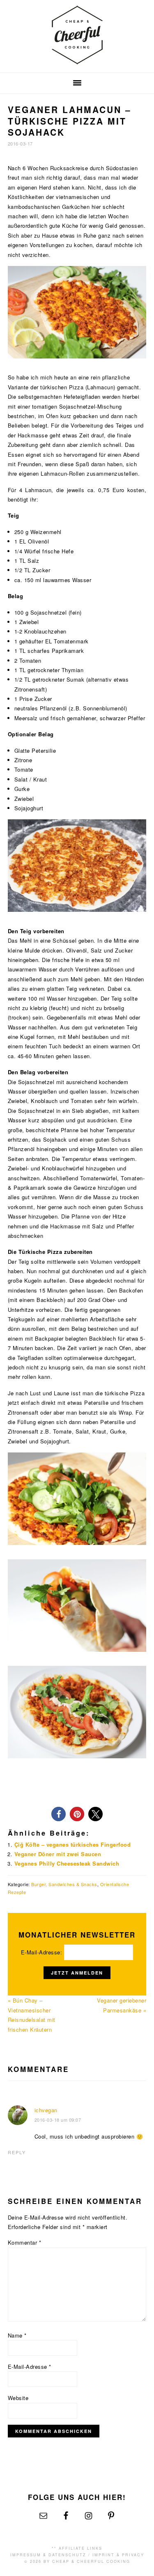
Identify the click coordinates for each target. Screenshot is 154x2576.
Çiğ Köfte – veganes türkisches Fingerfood (73, 1844)
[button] (59, 1814)
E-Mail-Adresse (30, 2367)
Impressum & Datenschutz (48, 2555)
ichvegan (46, 2110)
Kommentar (25, 2242)
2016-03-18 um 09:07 (58, 2120)
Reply (17, 2152)
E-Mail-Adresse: (43, 1952)
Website (18, 2398)
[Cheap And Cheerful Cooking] (77, 59)
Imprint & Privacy (118, 2555)
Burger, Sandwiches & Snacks (64, 1884)
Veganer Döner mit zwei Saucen (58, 1854)
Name (17, 2335)
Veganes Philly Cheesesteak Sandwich (67, 1863)
